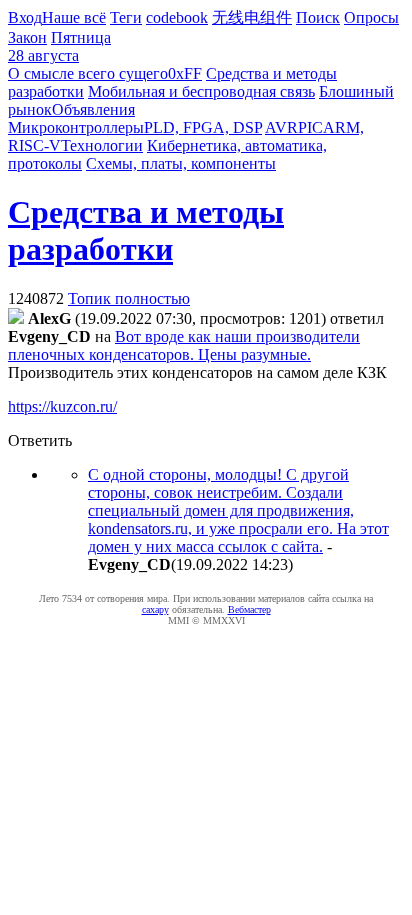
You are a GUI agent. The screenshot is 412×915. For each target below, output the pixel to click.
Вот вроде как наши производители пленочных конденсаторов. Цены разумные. (184, 345)
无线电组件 (252, 17)
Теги (126, 17)
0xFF (185, 73)
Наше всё (74, 17)
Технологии (102, 145)
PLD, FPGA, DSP (203, 127)
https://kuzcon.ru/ (62, 406)
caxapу (155, 609)
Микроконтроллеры (76, 127)
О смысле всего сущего (88, 73)
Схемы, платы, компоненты (181, 163)
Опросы (371, 17)
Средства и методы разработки (146, 230)
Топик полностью (129, 298)
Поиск (318, 17)
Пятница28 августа (59, 46)
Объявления (93, 109)
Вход (25, 17)
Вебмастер (249, 609)
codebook (177, 17)
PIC (310, 127)
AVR (281, 127)
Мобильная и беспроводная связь (201, 91)
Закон (27, 37)
